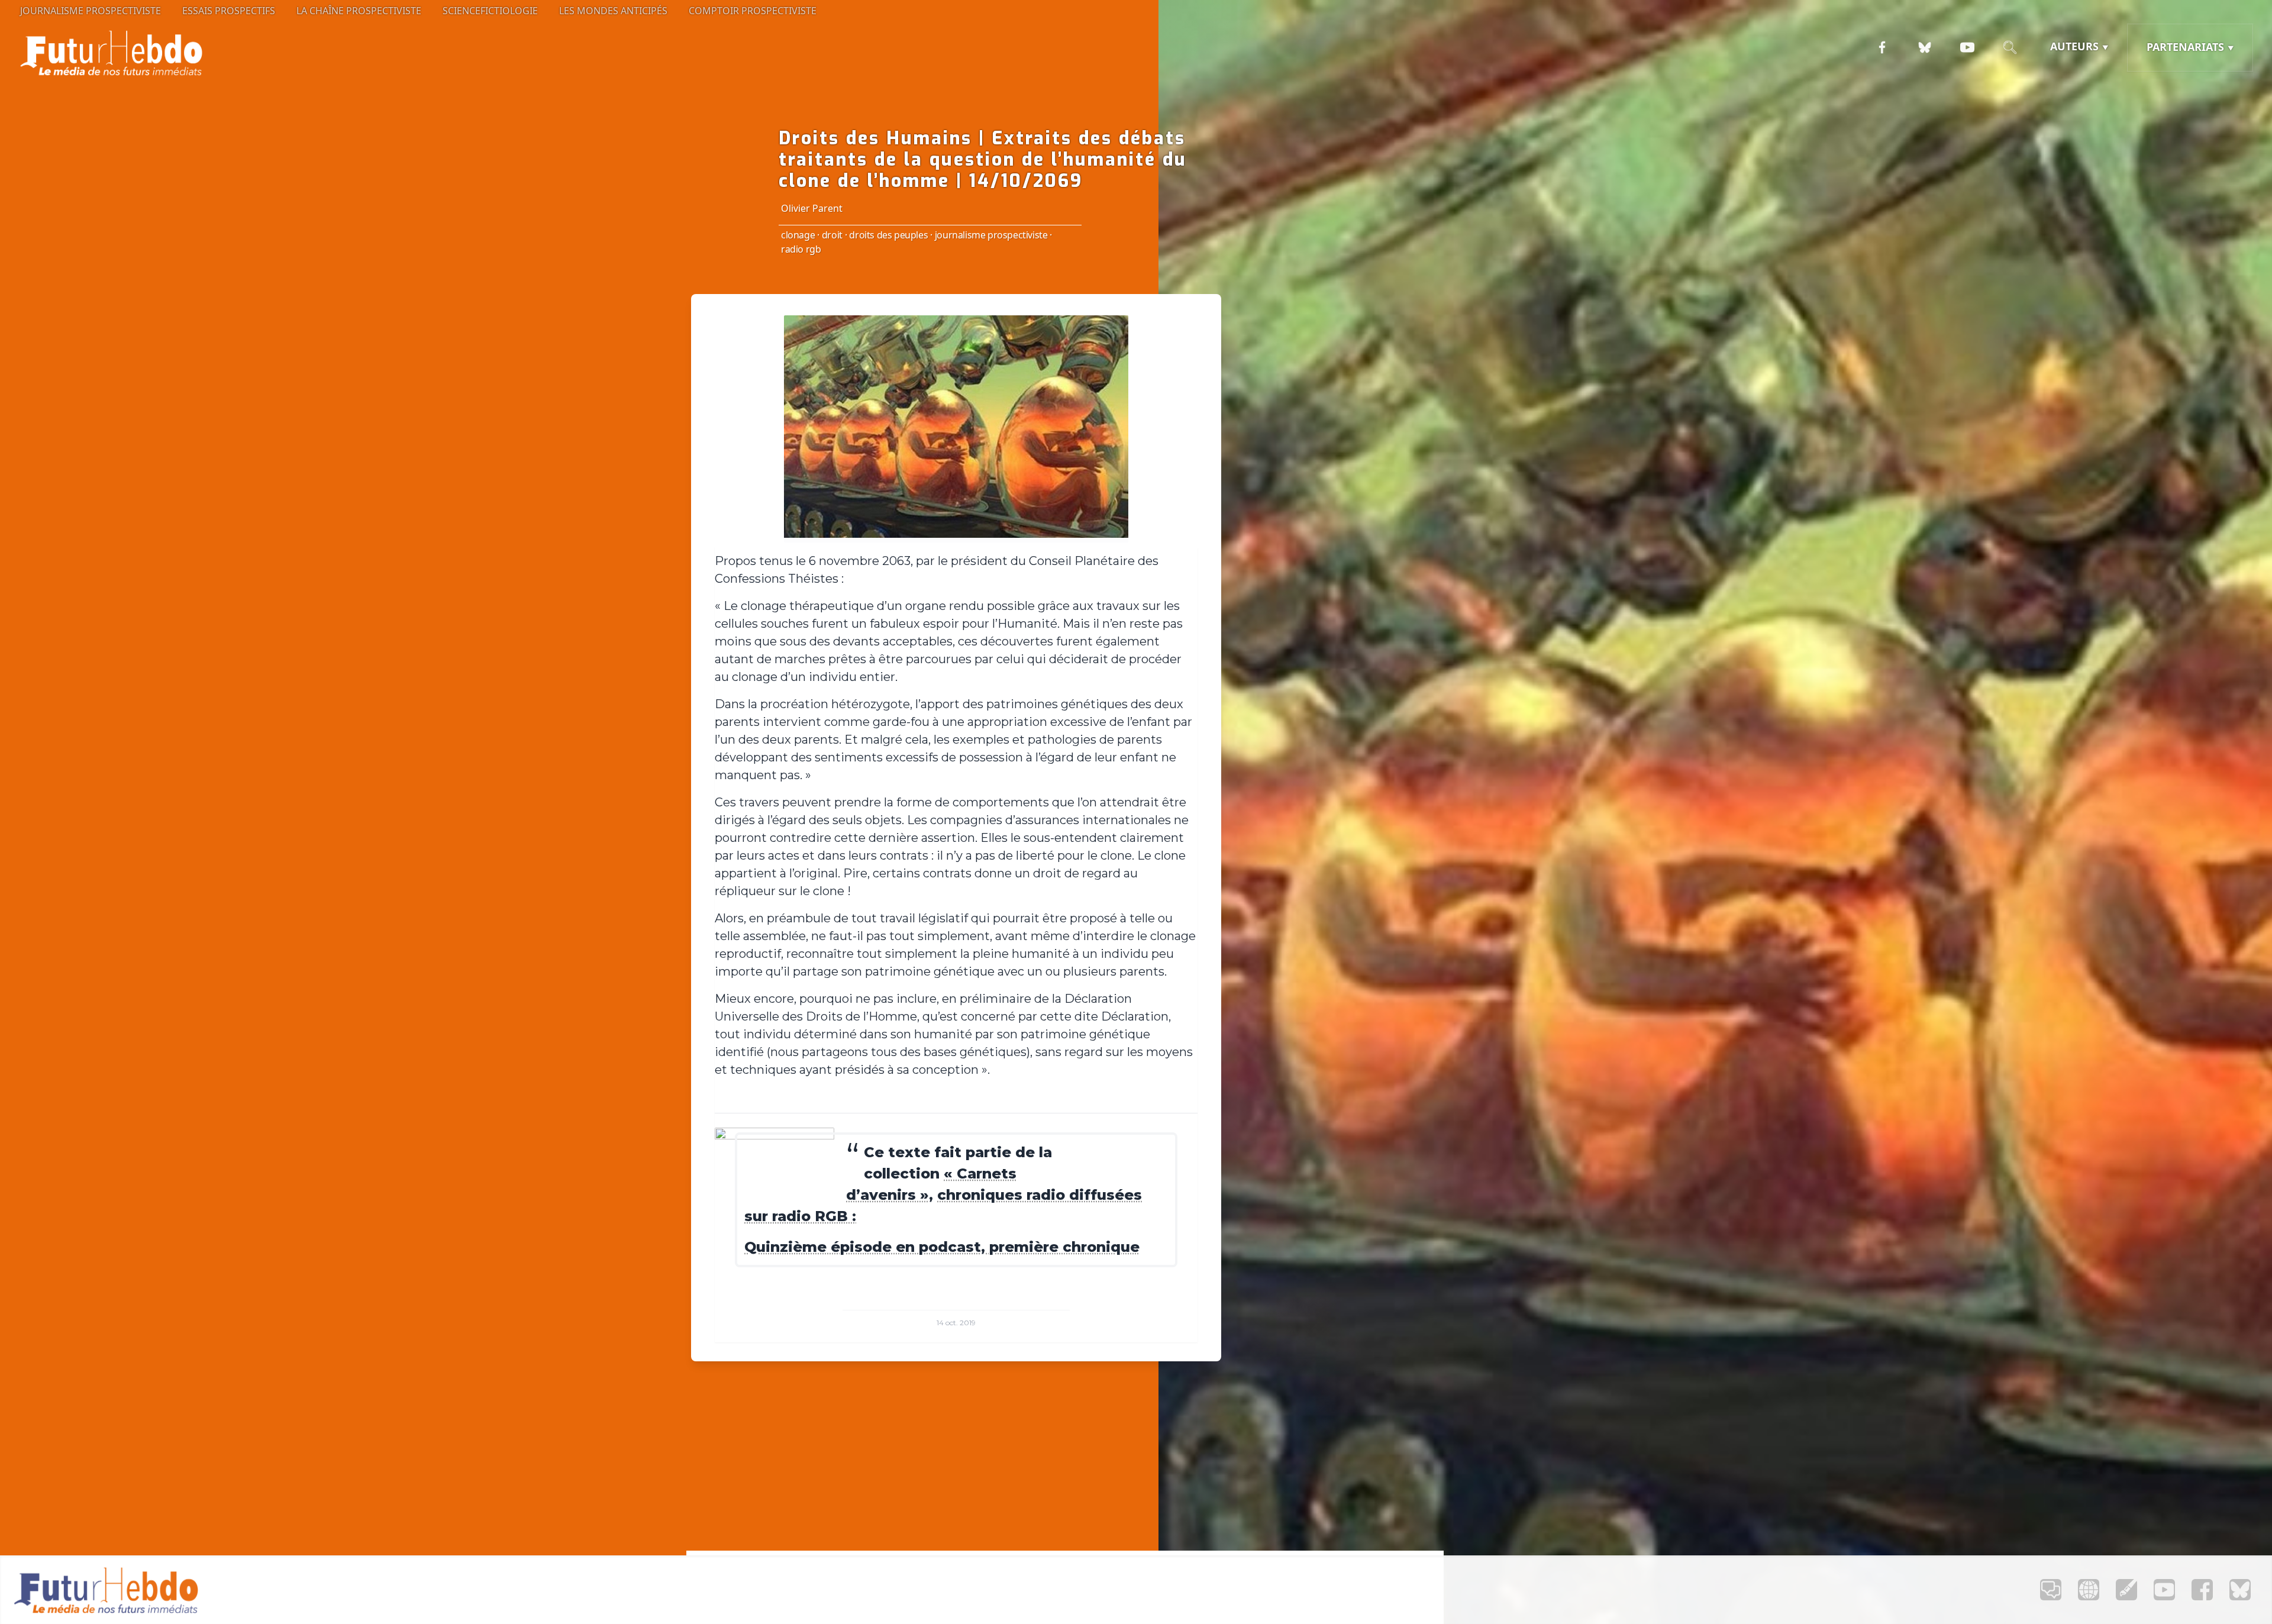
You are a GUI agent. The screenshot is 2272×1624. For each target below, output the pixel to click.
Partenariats (2185, 47)
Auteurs (2074, 46)
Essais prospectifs (229, 11)
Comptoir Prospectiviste (753, 11)
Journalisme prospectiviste (91, 11)
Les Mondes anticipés (613, 11)
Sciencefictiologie (490, 11)
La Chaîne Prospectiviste (359, 11)
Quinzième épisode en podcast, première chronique (942, 1247)
